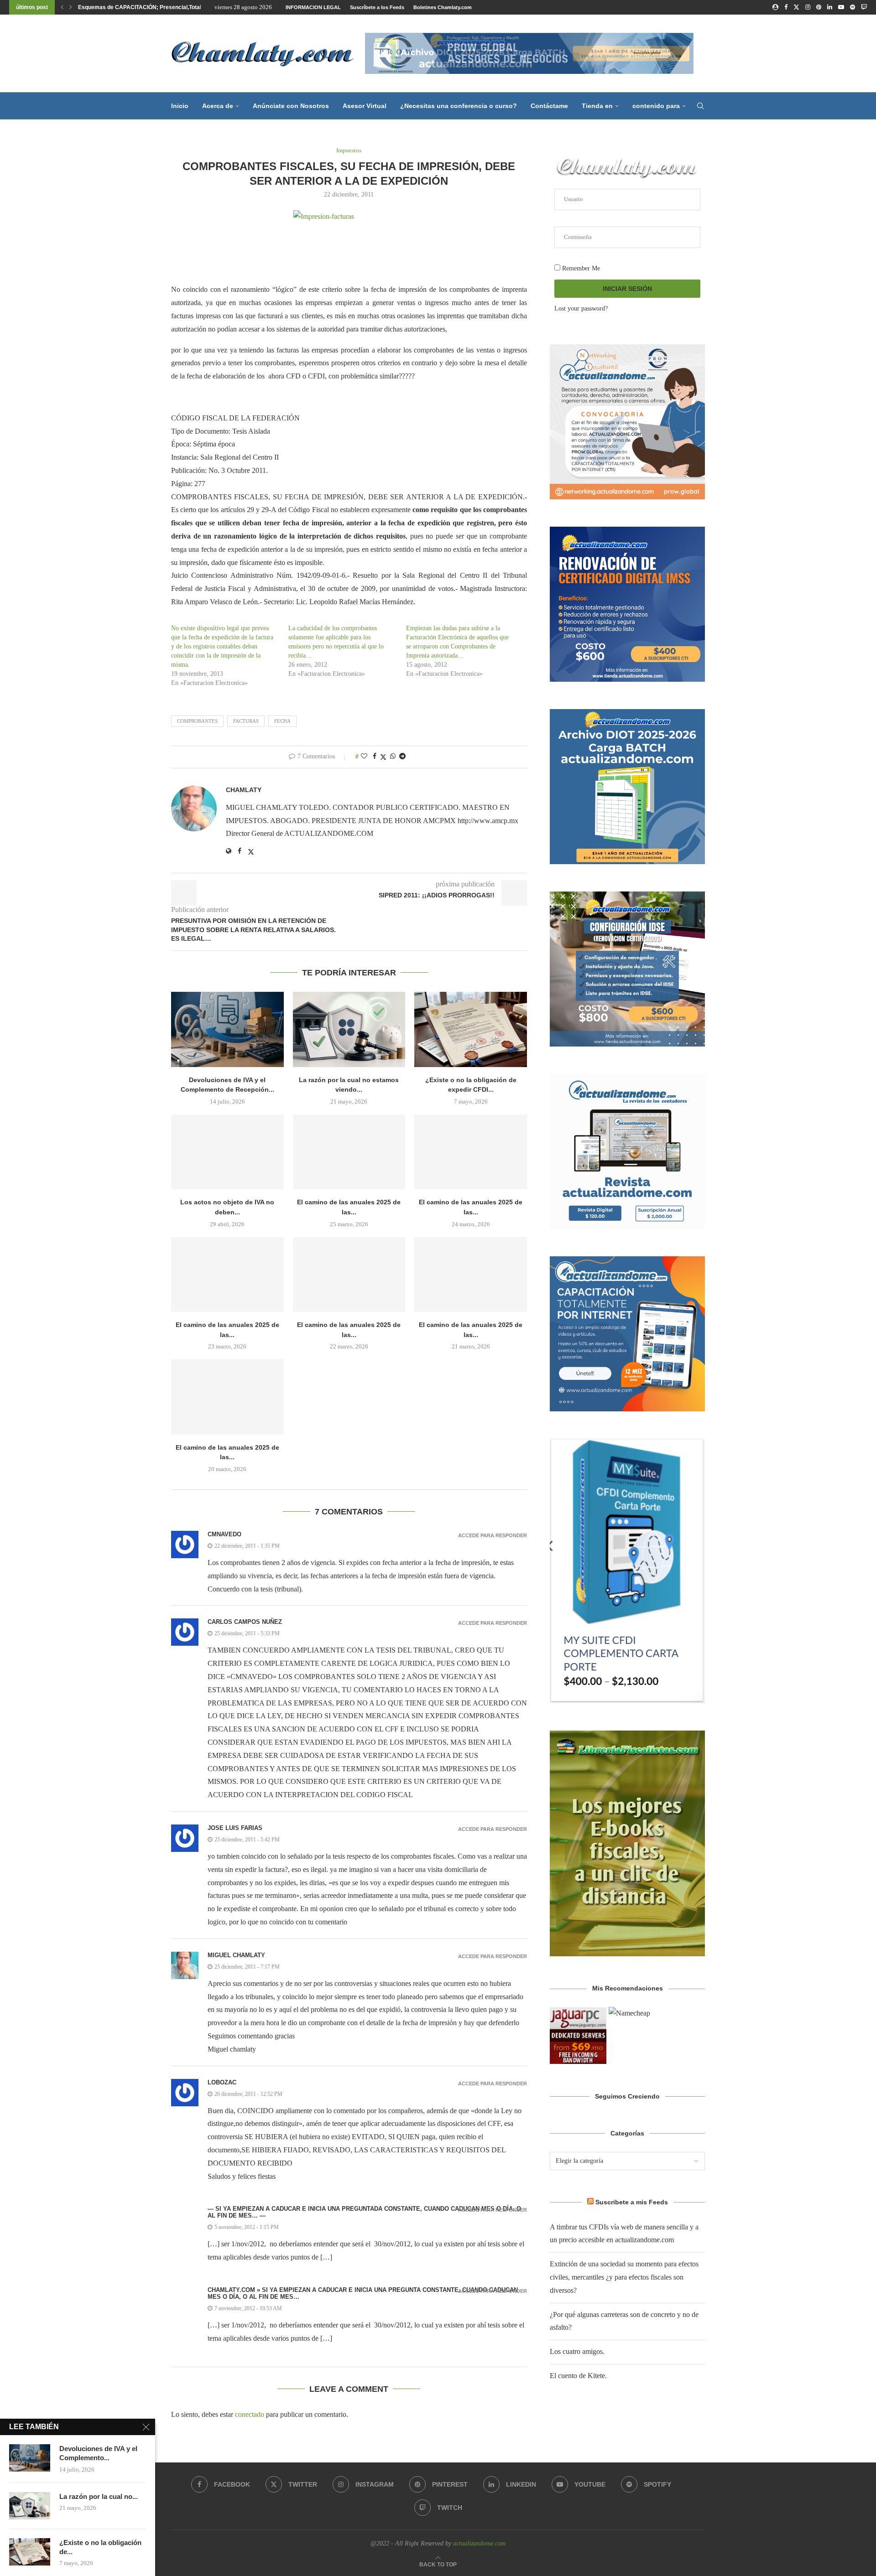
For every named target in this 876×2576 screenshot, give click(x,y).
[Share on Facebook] (375, 757)
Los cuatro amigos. (577, 2351)
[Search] (700, 106)
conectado (250, 2414)
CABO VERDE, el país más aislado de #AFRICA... (141, 7)
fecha (282, 721)
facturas (246, 721)
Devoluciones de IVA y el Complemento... (98, 2453)
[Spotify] (853, 7)
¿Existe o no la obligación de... (100, 2547)
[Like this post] (364, 757)
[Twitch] (864, 7)
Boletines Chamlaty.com (443, 7)
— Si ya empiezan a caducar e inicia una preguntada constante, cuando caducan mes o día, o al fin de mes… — (364, 2212)
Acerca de (218, 106)
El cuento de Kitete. (578, 2376)
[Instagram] (808, 7)
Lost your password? (581, 308)
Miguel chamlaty (236, 1955)
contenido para (656, 106)
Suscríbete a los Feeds (377, 7)
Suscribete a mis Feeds (632, 2202)
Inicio (180, 106)
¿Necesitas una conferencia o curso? (459, 106)
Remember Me (580, 268)
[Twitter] (796, 7)
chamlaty (244, 790)
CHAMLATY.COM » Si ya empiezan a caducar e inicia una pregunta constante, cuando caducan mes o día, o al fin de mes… (363, 2293)
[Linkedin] (830, 7)
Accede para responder (493, 1536)
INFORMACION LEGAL (313, 7)
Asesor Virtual (365, 106)
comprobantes (197, 721)
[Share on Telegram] (402, 757)
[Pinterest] (819, 7)
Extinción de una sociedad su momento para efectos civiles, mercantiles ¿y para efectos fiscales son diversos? (624, 2277)
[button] (62, 7)
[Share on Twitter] (383, 757)
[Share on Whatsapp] (393, 757)
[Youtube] (841, 7)
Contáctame (549, 106)
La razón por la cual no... (99, 2496)
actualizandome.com (479, 2543)
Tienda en (597, 106)
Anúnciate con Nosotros (291, 106)
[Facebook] (786, 7)
